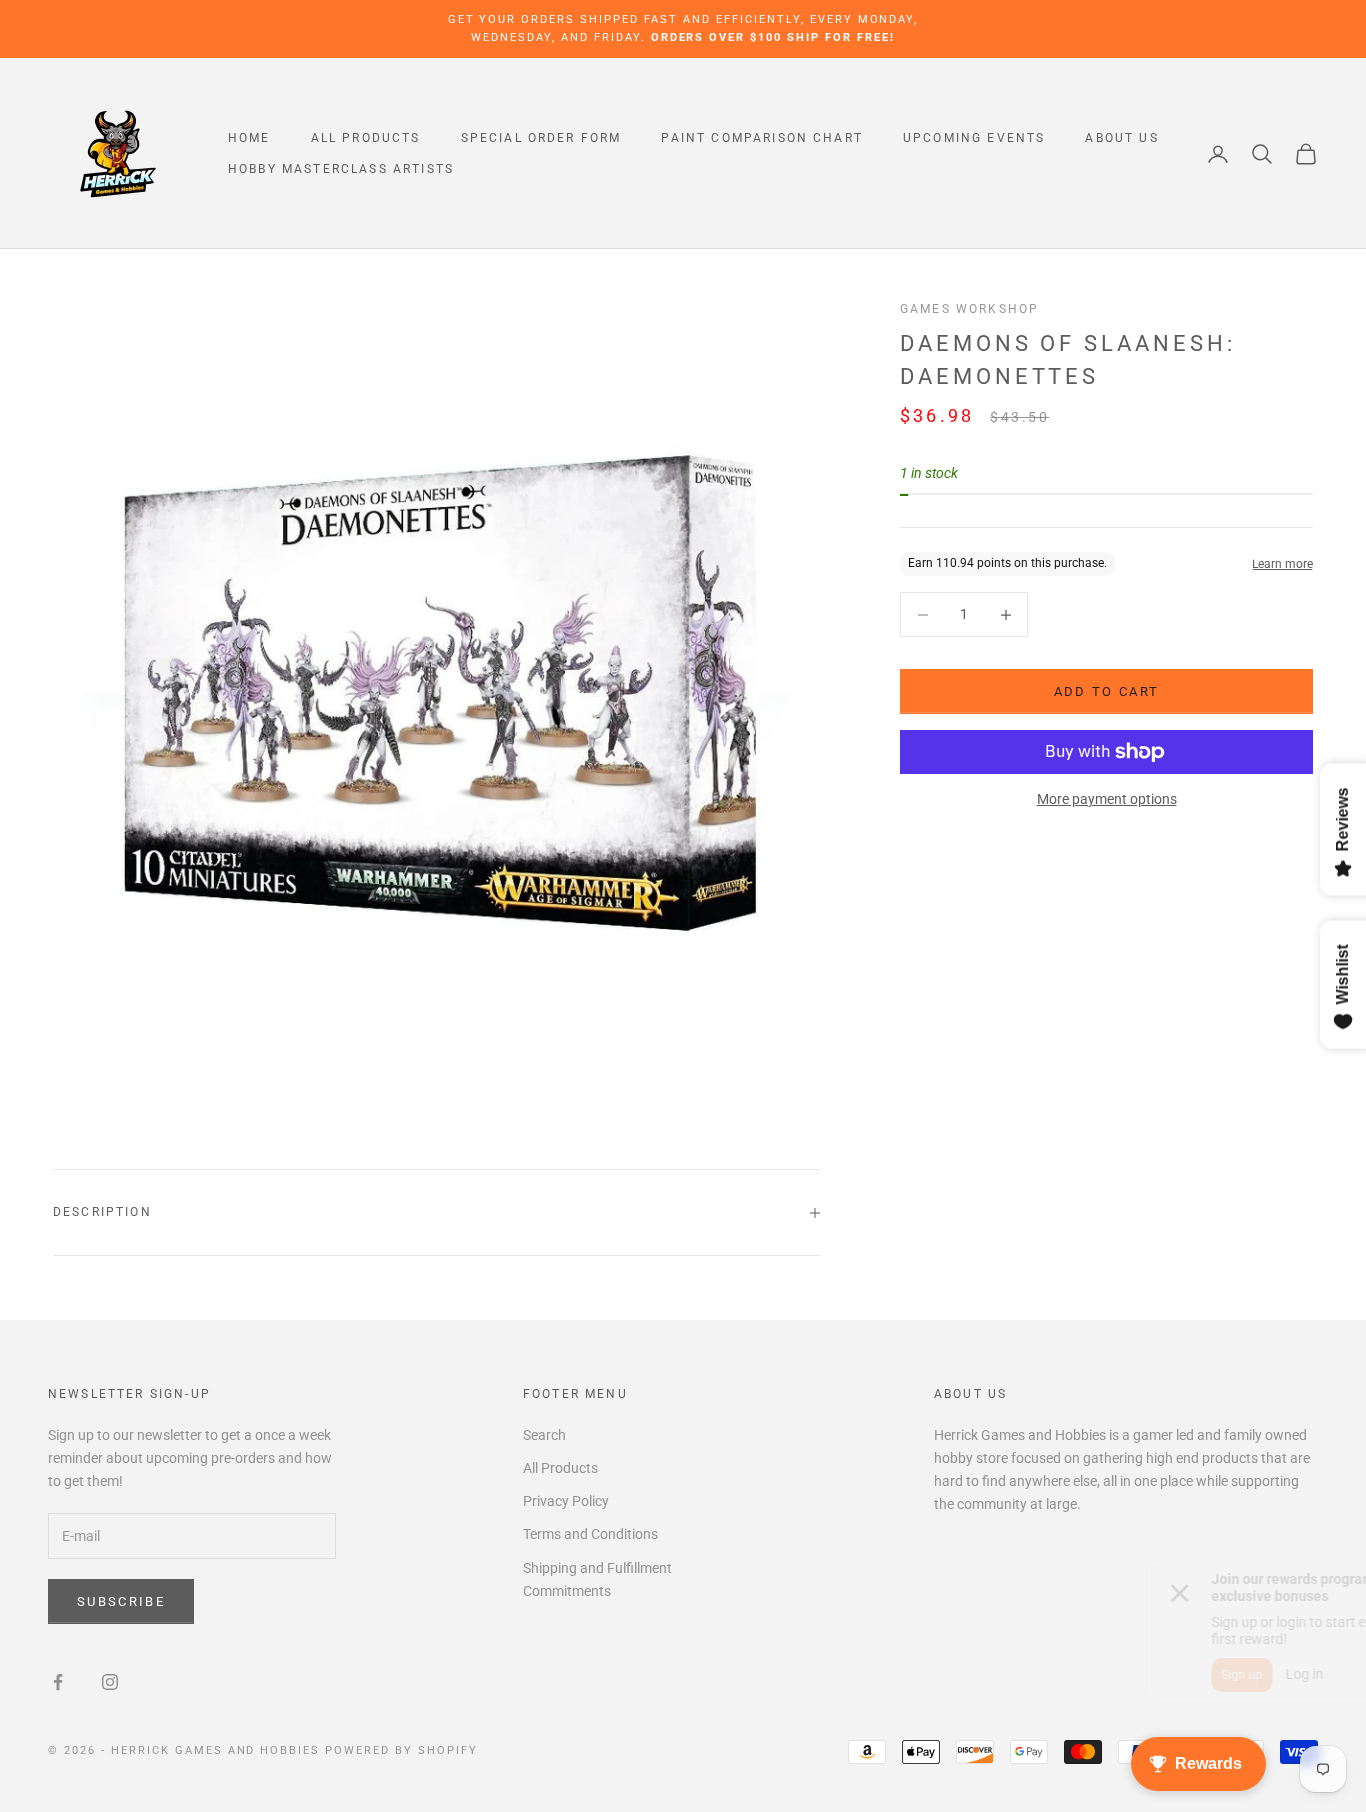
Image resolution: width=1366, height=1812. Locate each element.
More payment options (1107, 799)
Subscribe (121, 1601)
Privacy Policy (566, 1501)
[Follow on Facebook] (58, 1682)
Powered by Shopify (401, 1750)
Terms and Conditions (590, 1534)
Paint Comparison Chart (762, 138)
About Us (1121, 138)
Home (249, 138)
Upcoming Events (974, 138)
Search (544, 1435)
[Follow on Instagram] (110, 1682)
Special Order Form (541, 138)
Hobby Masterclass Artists (341, 169)
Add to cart (1107, 691)
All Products (366, 138)
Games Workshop (969, 309)
